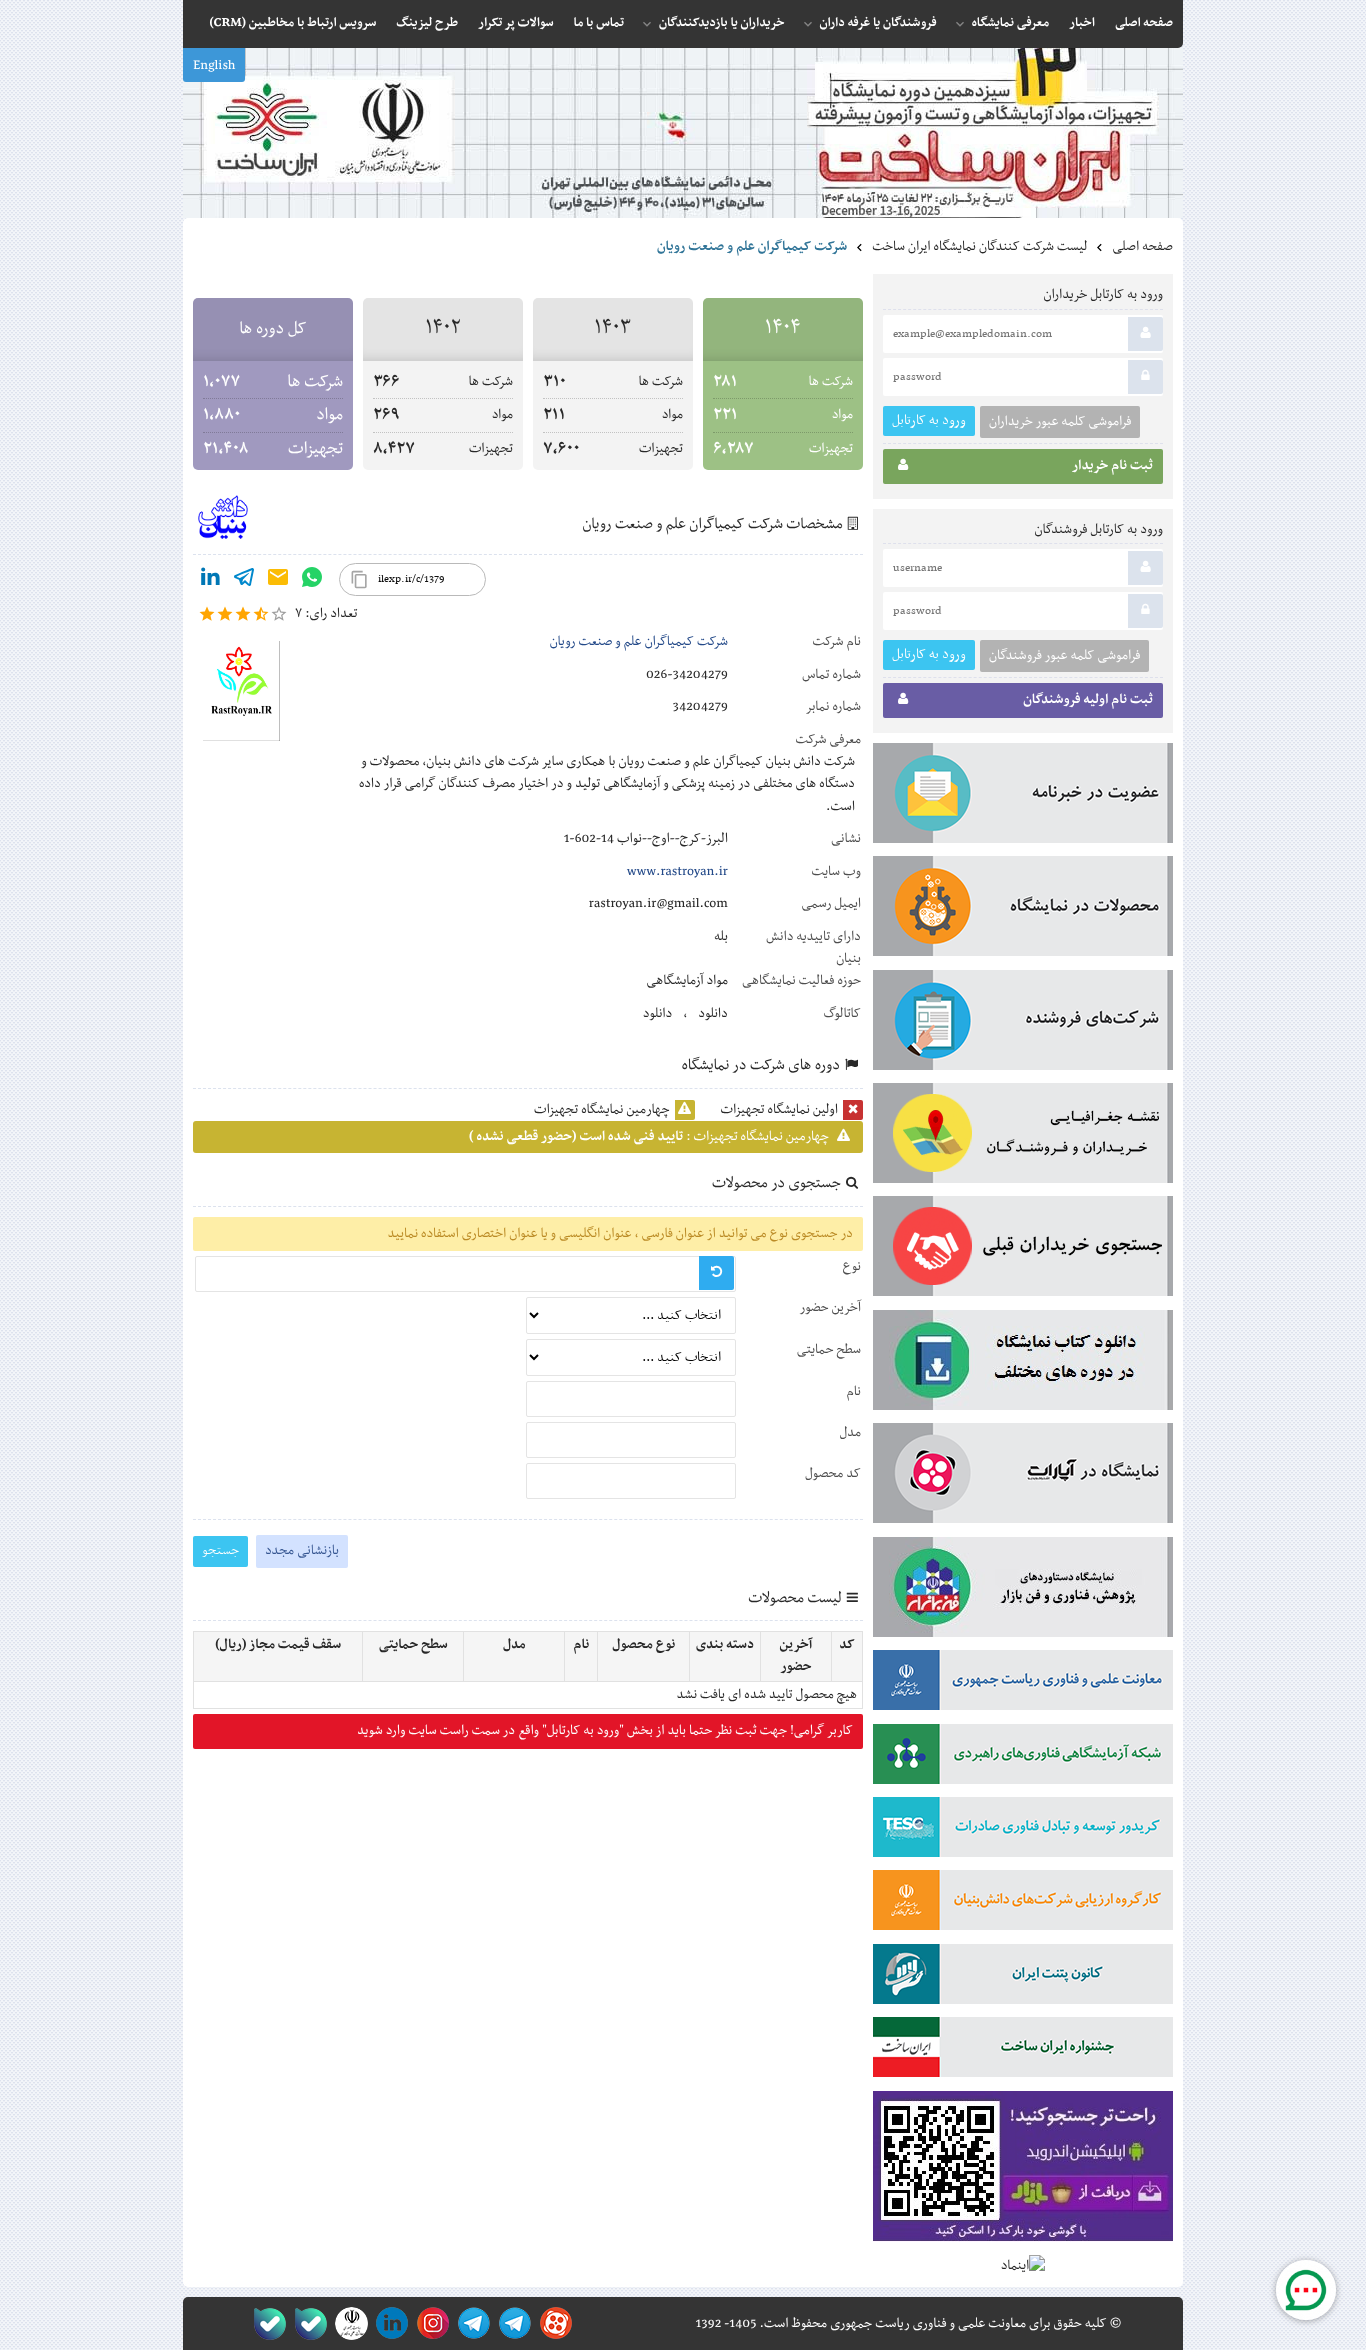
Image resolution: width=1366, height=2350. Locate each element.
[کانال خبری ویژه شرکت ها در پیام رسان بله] (265, 2323)
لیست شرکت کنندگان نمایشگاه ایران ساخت (979, 247)
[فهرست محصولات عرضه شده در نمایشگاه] (1023, 910)
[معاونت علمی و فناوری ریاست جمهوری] (347, 2323)
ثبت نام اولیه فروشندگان (1088, 700)
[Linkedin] (210, 581)
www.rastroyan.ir (677, 872)
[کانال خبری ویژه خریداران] (470, 2323)
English (214, 66)
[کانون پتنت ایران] (1023, 1978)
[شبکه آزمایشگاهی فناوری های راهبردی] (1023, 1758)
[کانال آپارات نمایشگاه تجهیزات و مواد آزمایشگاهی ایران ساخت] (1023, 1477)
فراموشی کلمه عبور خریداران (1060, 422)
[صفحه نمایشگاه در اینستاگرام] (429, 2323)
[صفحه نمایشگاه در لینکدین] (388, 2323)
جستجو (220, 1550)
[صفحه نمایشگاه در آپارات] (552, 2323)
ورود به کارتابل (929, 420)
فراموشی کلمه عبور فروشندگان (1064, 656)
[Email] (278, 581)
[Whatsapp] (312, 581)
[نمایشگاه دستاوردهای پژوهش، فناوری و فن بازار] (1023, 1591)
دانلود (713, 1014)
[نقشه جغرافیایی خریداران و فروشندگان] (1023, 1137)
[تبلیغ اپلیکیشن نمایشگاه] (1023, 2170)
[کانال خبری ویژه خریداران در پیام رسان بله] (306, 2323)
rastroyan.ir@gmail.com (658, 904)
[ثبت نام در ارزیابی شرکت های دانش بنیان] (1023, 1904)
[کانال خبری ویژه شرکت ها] (511, 2323)
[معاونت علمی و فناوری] (1023, 1684)
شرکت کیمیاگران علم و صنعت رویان (639, 642)
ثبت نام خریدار (1112, 466)
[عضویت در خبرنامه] (1023, 797)
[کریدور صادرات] (1023, 1831)
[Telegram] (244, 581)
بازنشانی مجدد (302, 1551)
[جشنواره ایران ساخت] (1023, 2051)
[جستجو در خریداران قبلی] (1023, 1250)
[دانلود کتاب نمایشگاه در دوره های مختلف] (1023, 1364)
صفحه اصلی (1142, 247)
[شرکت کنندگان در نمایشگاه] (1023, 1024)
